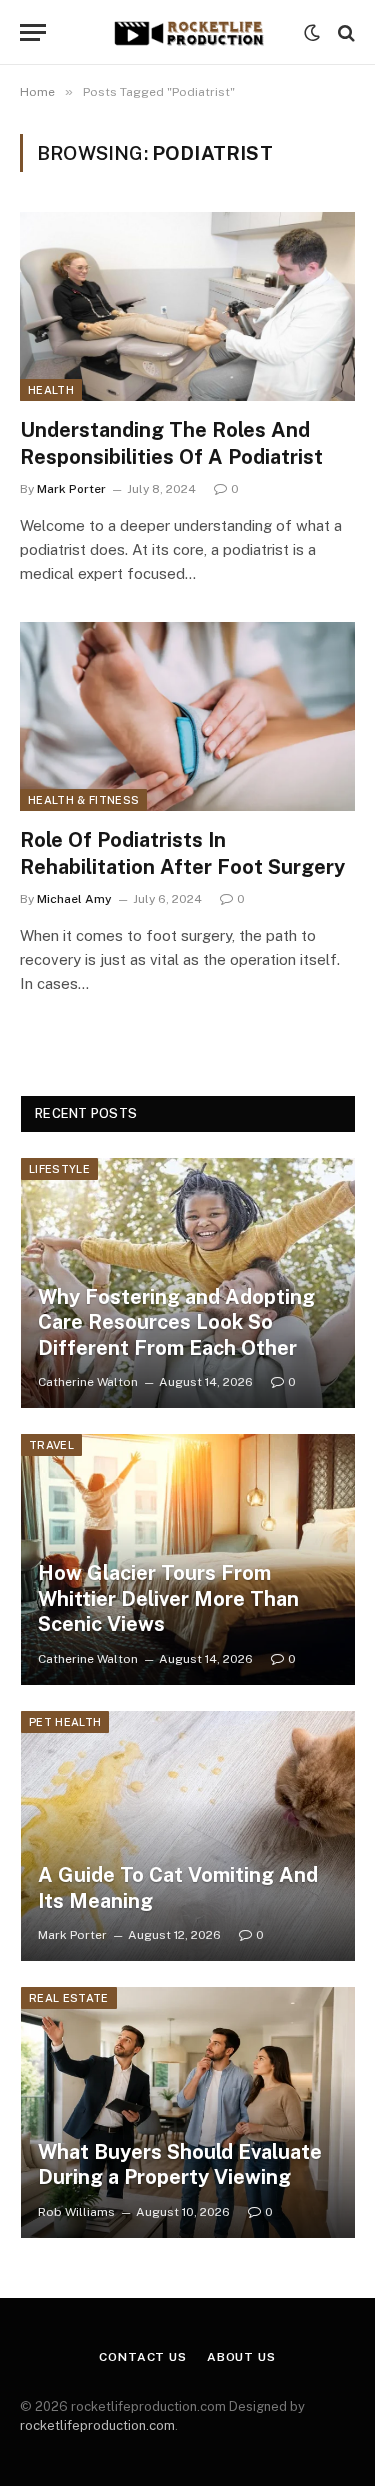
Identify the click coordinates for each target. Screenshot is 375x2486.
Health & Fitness (83, 800)
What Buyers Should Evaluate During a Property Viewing (180, 2165)
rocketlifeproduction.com (97, 2425)
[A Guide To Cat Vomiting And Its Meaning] (188, 1836)
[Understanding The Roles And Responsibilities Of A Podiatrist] (187, 306)
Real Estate (69, 1998)
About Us (241, 2357)
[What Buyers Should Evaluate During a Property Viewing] (188, 2112)
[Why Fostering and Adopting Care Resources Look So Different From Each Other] (188, 1283)
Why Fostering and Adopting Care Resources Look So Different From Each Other (176, 1322)
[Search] (344, 32)
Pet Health (65, 1722)
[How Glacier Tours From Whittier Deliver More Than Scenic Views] (188, 1559)
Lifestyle (59, 1169)
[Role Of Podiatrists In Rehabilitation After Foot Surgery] (187, 716)
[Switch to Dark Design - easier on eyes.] (312, 33)
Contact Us (142, 2357)
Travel (51, 1445)
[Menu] (33, 32)
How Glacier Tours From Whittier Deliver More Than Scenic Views (168, 1598)
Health (51, 390)
